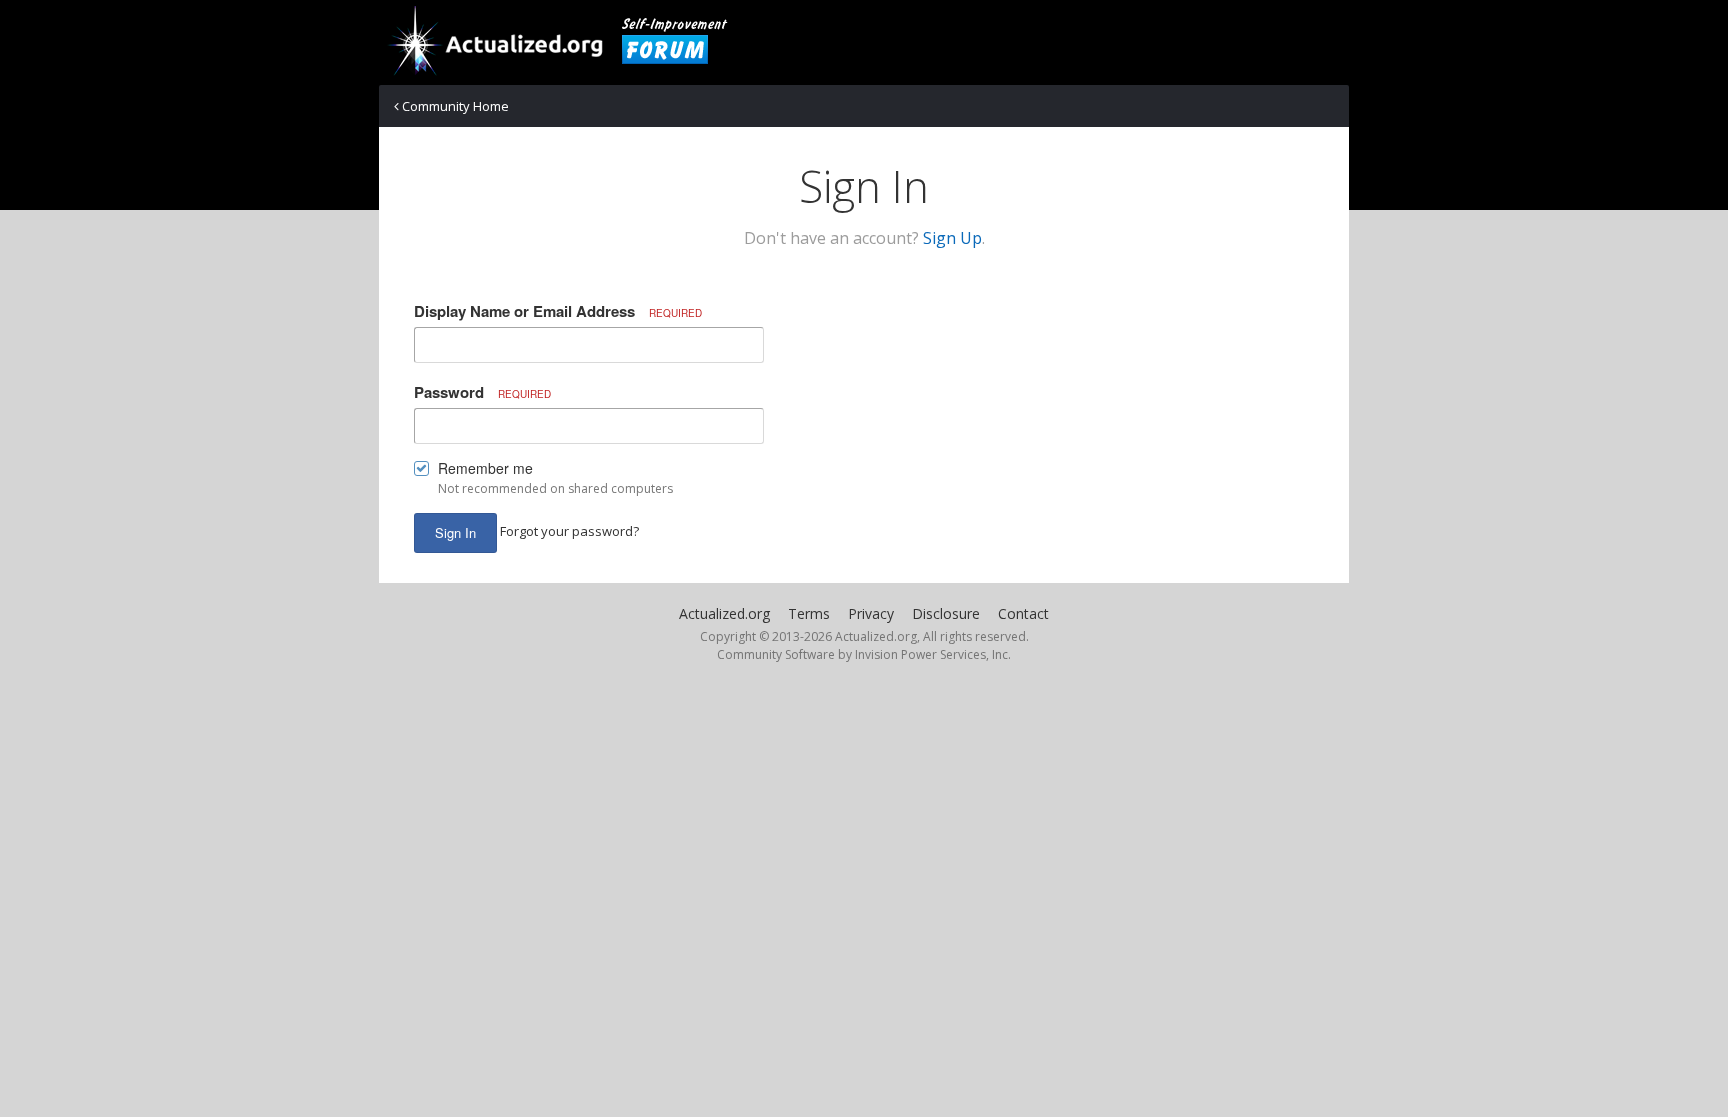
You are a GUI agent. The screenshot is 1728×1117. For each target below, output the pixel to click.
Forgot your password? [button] (569, 531)
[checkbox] (421, 472)
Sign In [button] (455, 532)
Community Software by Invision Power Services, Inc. (864, 654)
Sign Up (952, 238)
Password (482, 392)
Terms (809, 613)
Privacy (871, 613)
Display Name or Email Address (558, 311)
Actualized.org (724, 613)
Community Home (454, 106)
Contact (1023, 613)
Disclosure (946, 613)
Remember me (485, 468)
